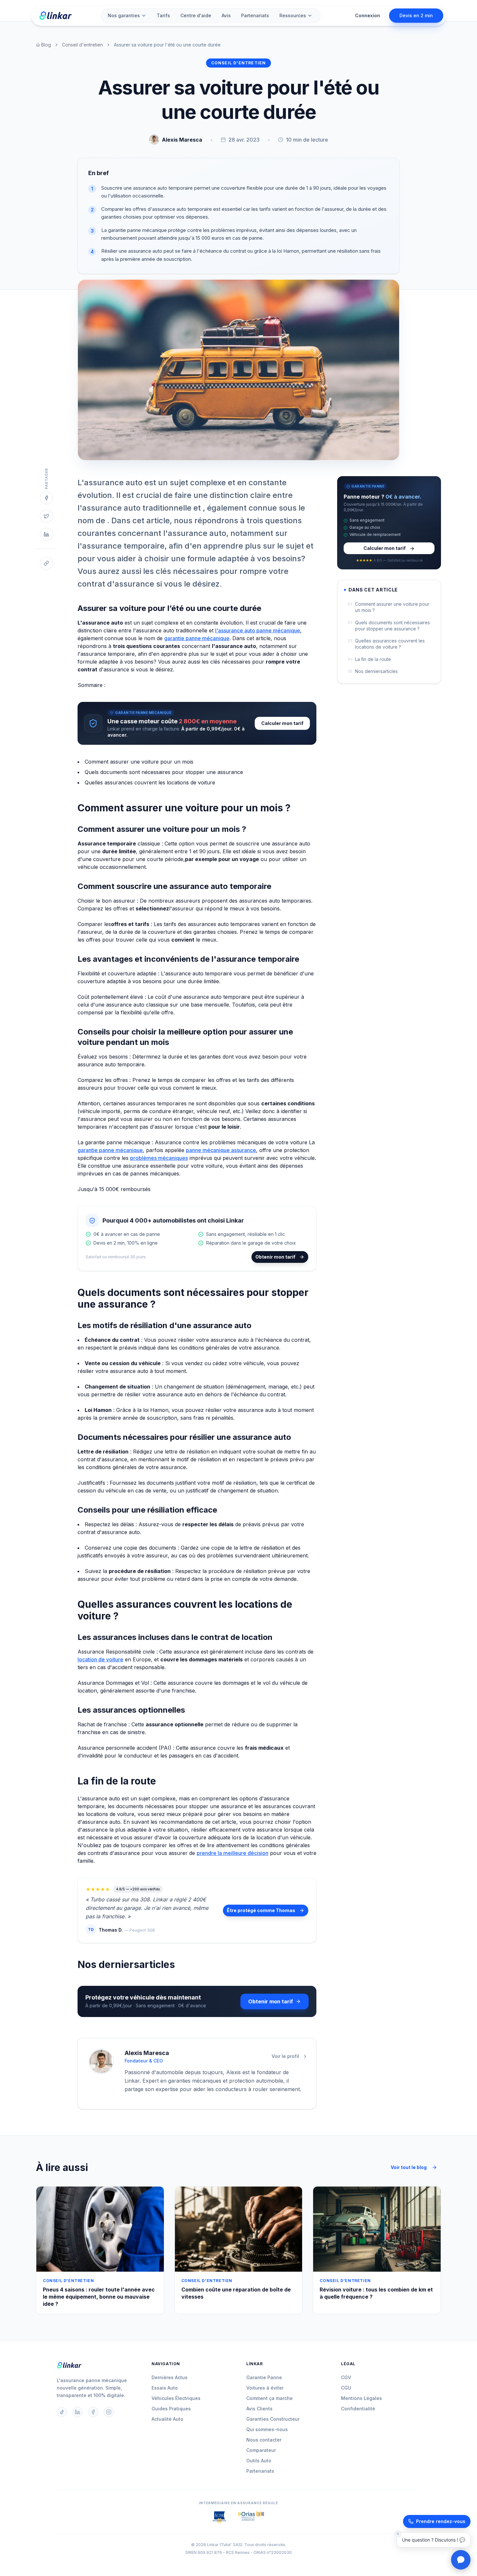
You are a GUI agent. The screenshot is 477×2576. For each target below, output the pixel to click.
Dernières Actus (170, 2377)
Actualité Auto (167, 2419)
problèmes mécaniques (159, 1158)
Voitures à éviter (265, 2388)
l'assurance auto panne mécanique (258, 630)
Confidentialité (358, 2409)
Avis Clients (259, 2409)
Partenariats (255, 15)
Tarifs (163, 15)
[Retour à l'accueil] (55, 16)
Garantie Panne (264, 2377)
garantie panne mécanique (197, 638)
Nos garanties (124, 15)
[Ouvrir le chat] (461, 2560)
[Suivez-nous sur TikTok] (62, 2412)
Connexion (367, 15)
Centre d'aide (196, 15)
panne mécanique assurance (221, 1150)
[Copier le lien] (46, 563)
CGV (346, 2377)
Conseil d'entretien (82, 45)
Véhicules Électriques (176, 2398)
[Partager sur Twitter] (46, 516)
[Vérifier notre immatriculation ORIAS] (219, 2517)
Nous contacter (264, 2440)
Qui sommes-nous (267, 2429)
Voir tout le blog (409, 2167)
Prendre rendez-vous (441, 2521)
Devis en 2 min (416, 15)
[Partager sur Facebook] (46, 498)
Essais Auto (165, 2388)
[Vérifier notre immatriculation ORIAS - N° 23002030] (251, 2517)
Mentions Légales (361, 2398)
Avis (226, 15)
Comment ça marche (269, 2398)
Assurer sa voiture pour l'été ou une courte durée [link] (167, 45)
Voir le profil (285, 2056)
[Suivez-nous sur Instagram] (109, 2412)
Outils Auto (259, 2461)
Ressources (293, 15)
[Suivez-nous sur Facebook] (93, 2412)
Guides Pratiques (171, 2409)
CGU (346, 2388)
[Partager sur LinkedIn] (46, 534)
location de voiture (100, 1659)
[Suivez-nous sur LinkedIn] (78, 2412)
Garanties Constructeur (273, 2419)
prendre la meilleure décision (232, 1853)
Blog (46, 45)
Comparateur (261, 2450)
